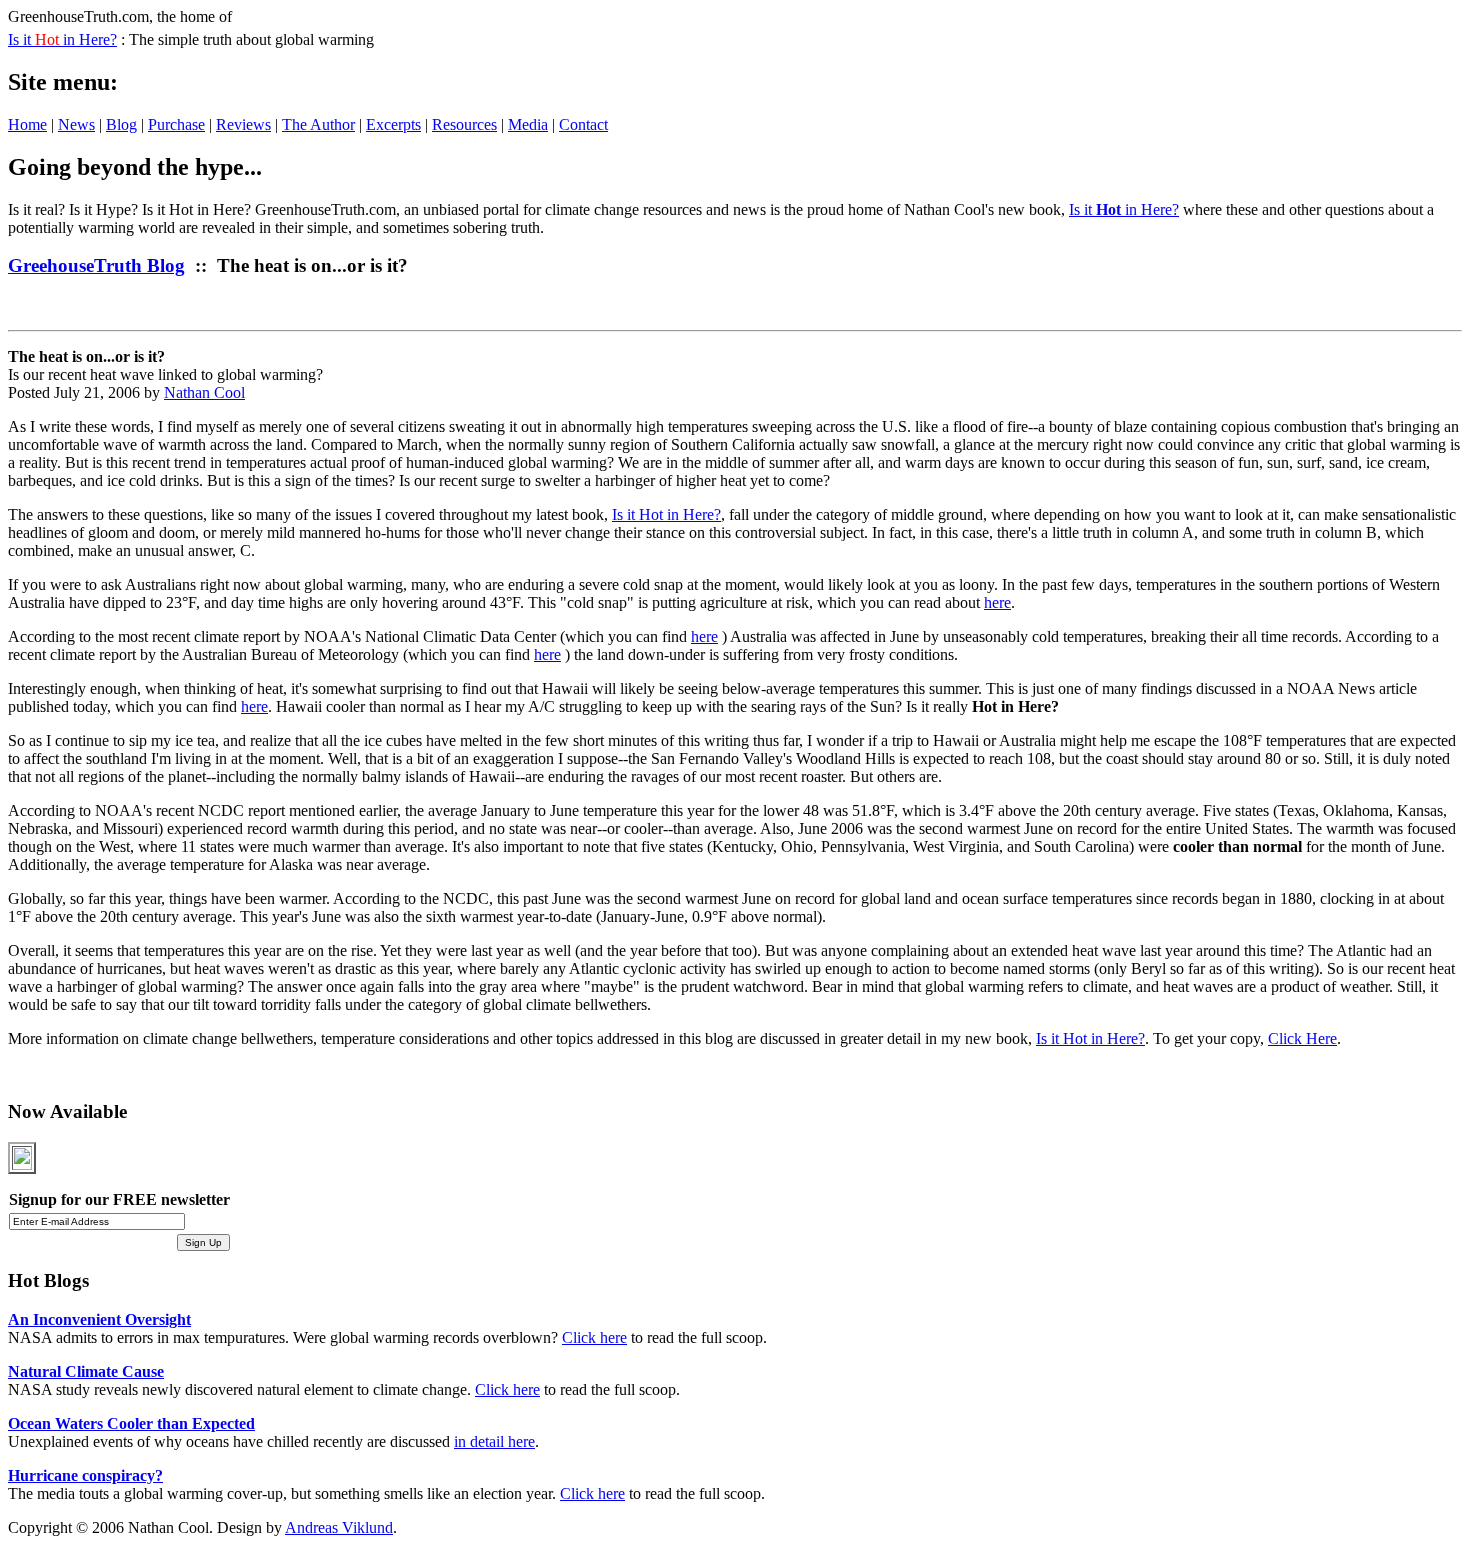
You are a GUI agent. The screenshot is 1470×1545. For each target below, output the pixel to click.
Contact (583, 124)
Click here (594, 1337)
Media (528, 124)
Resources (464, 124)
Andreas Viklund (339, 1527)
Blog (121, 124)
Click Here (1302, 1038)
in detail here (494, 1441)
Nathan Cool (204, 392)
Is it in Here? (62, 39)
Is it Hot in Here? (666, 514)
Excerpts (393, 124)
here (997, 602)
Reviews (243, 124)
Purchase (176, 124)
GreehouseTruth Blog (96, 265)
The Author (318, 124)
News (76, 124)
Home (27, 124)
